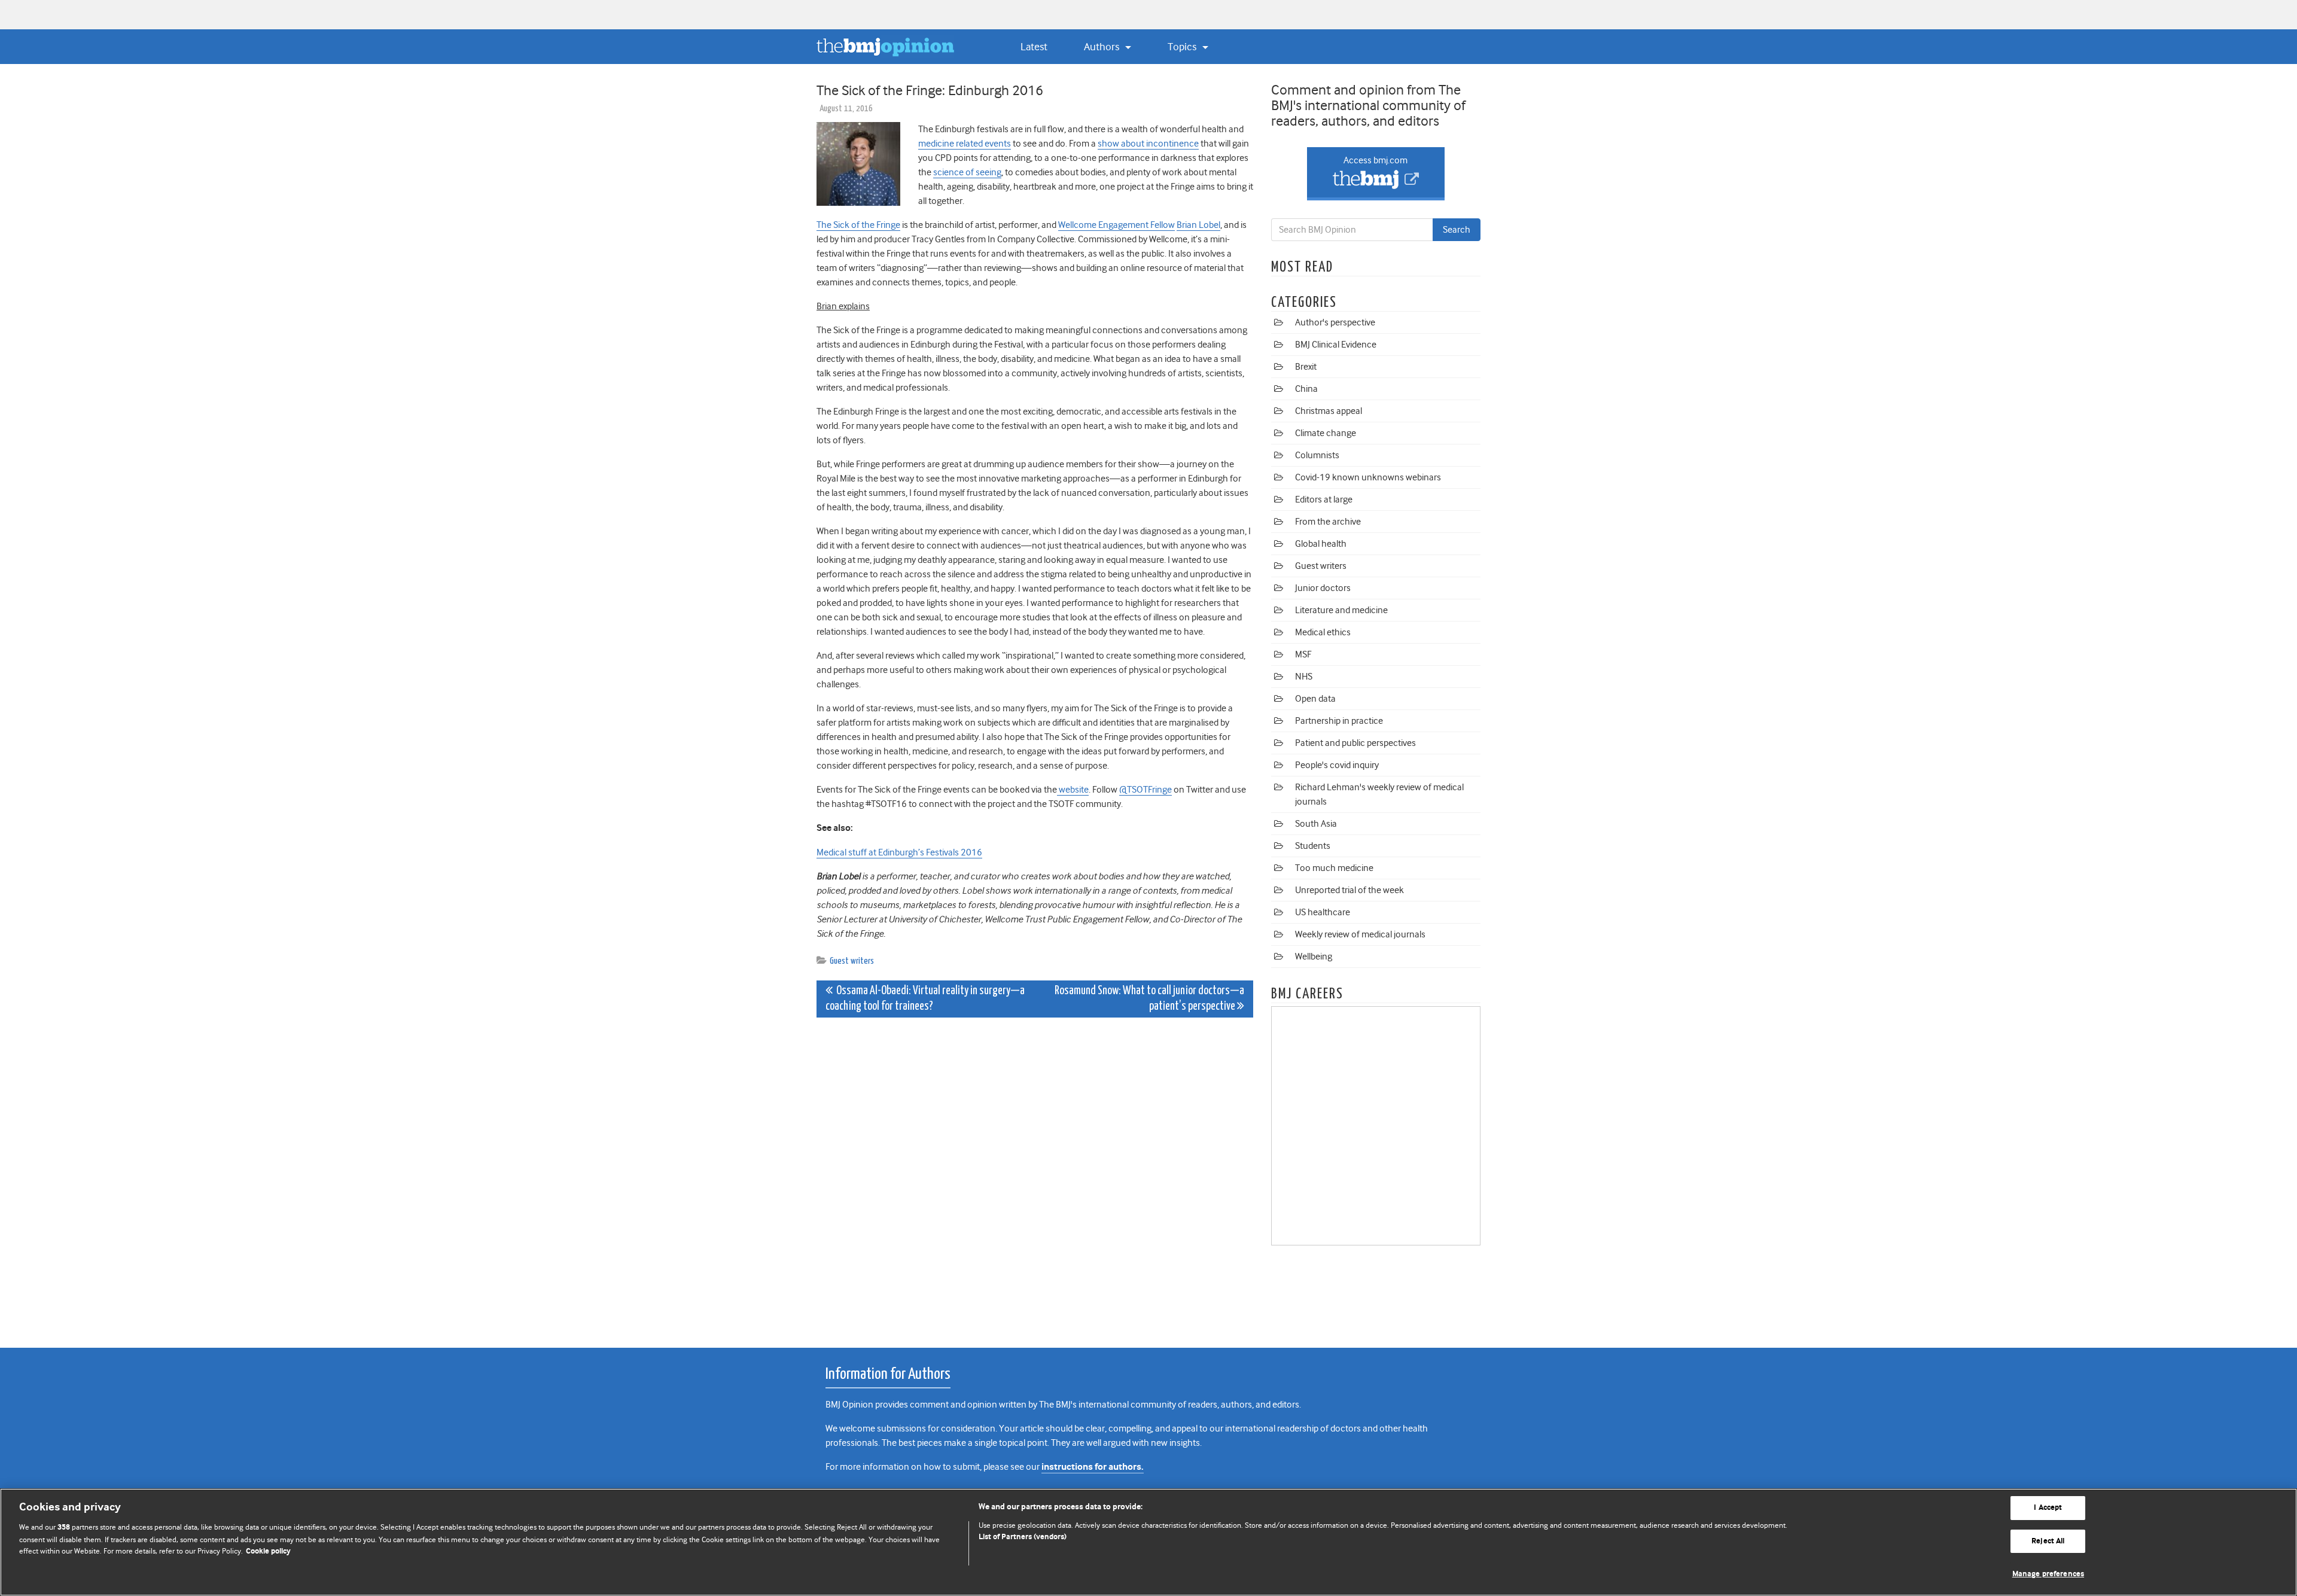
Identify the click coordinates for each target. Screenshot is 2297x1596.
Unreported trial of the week (1349, 890)
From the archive (1328, 522)
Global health (1321, 544)
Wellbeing (1314, 957)
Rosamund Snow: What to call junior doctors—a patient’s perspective (1149, 999)
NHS (1304, 677)
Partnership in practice (1339, 721)
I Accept (2048, 1508)
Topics (1183, 47)
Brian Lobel (1198, 225)
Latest (1034, 47)
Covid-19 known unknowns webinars (1368, 477)
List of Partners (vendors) (1023, 1537)
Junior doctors (1323, 588)
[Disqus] (1035, 1176)
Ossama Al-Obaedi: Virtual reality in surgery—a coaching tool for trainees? (925, 999)
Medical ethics (1323, 632)
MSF (1303, 654)
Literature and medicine (1341, 610)
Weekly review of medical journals (1360, 934)
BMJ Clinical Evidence (1336, 345)
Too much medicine (1334, 868)
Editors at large (1324, 499)
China (1306, 389)
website (1074, 790)
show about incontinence (1148, 144)
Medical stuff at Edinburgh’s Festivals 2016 (899, 852)
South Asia (1316, 824)
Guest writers (852, 961)
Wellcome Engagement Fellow (1116, 225)
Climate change (1326, 433)
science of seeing (967, 172)
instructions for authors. (1093, 1467)
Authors (1103, 47)
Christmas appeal (1329, 411)
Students (1313, 846)
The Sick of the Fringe (858, 225)
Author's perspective (1335, 322)
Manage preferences (2048, 1574)
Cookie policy (268, 1551)
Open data (1315, 699)
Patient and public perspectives (1355, 743)
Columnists (1317, 455)
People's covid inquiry (1337, 765)
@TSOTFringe (1146, 790)
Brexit (1306, 367)
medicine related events (965, 144)
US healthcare (1323, 912)
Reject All (2048, 1541)
